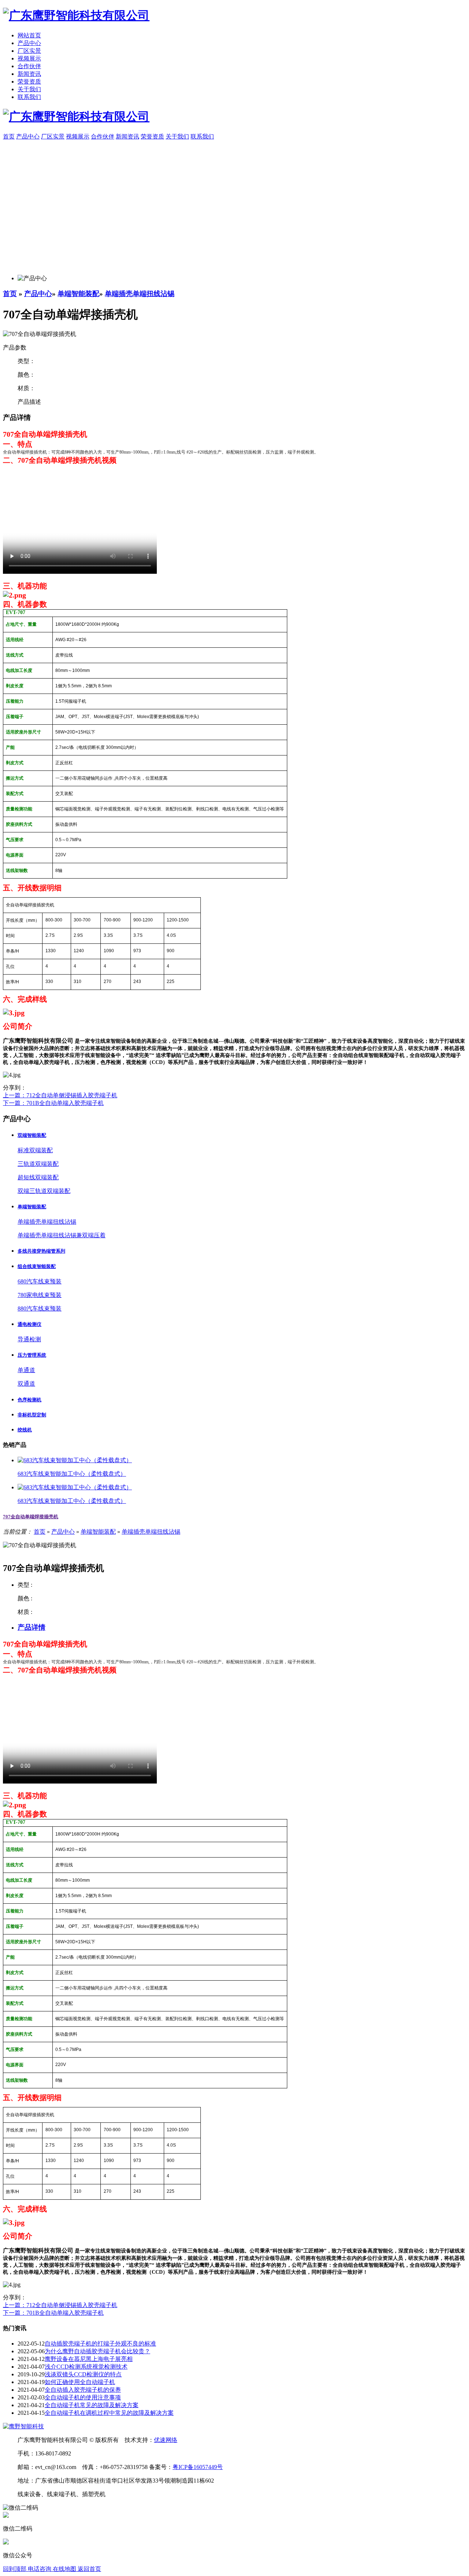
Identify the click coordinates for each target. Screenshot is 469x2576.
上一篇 (60, 1095)
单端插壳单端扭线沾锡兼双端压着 (62, 1235)
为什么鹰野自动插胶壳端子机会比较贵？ (97, 2351)
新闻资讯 (29, 74)
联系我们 (29, 97)
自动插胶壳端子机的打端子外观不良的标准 (100, 2344)
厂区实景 (29, 51)
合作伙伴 (29, 66)
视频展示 (29, 58)
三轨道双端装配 (38, 1164)
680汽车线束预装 (40, 1281)
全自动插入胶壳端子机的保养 (83, 2390)
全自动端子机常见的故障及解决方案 (92, 2405)
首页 (10, 294)
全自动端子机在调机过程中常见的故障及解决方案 (109, 2413)
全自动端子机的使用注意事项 (83, 2397)
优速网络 (166, 2440)
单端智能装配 (78, 294)
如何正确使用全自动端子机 (80, 2382)
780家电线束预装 (40, 1295)
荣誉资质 (29, 82)
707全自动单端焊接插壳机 (31, 1517)
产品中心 (29, 43)
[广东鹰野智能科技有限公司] (76, 15)
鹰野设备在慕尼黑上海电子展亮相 (89, 2359)
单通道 (26, 1370)
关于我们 (29, 89)
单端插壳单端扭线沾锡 (140, 294)
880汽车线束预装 (40, 1309)
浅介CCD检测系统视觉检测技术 (86, 2367)
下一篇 (53, 1103)
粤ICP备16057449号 (198, 2467)
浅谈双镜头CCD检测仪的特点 (83, 2374)
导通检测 (29, 1339)
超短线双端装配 (38, 1177)
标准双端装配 (35, 1150)
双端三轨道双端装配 (44, 1191)
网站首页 (29, 35)
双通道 (26, 1384)
